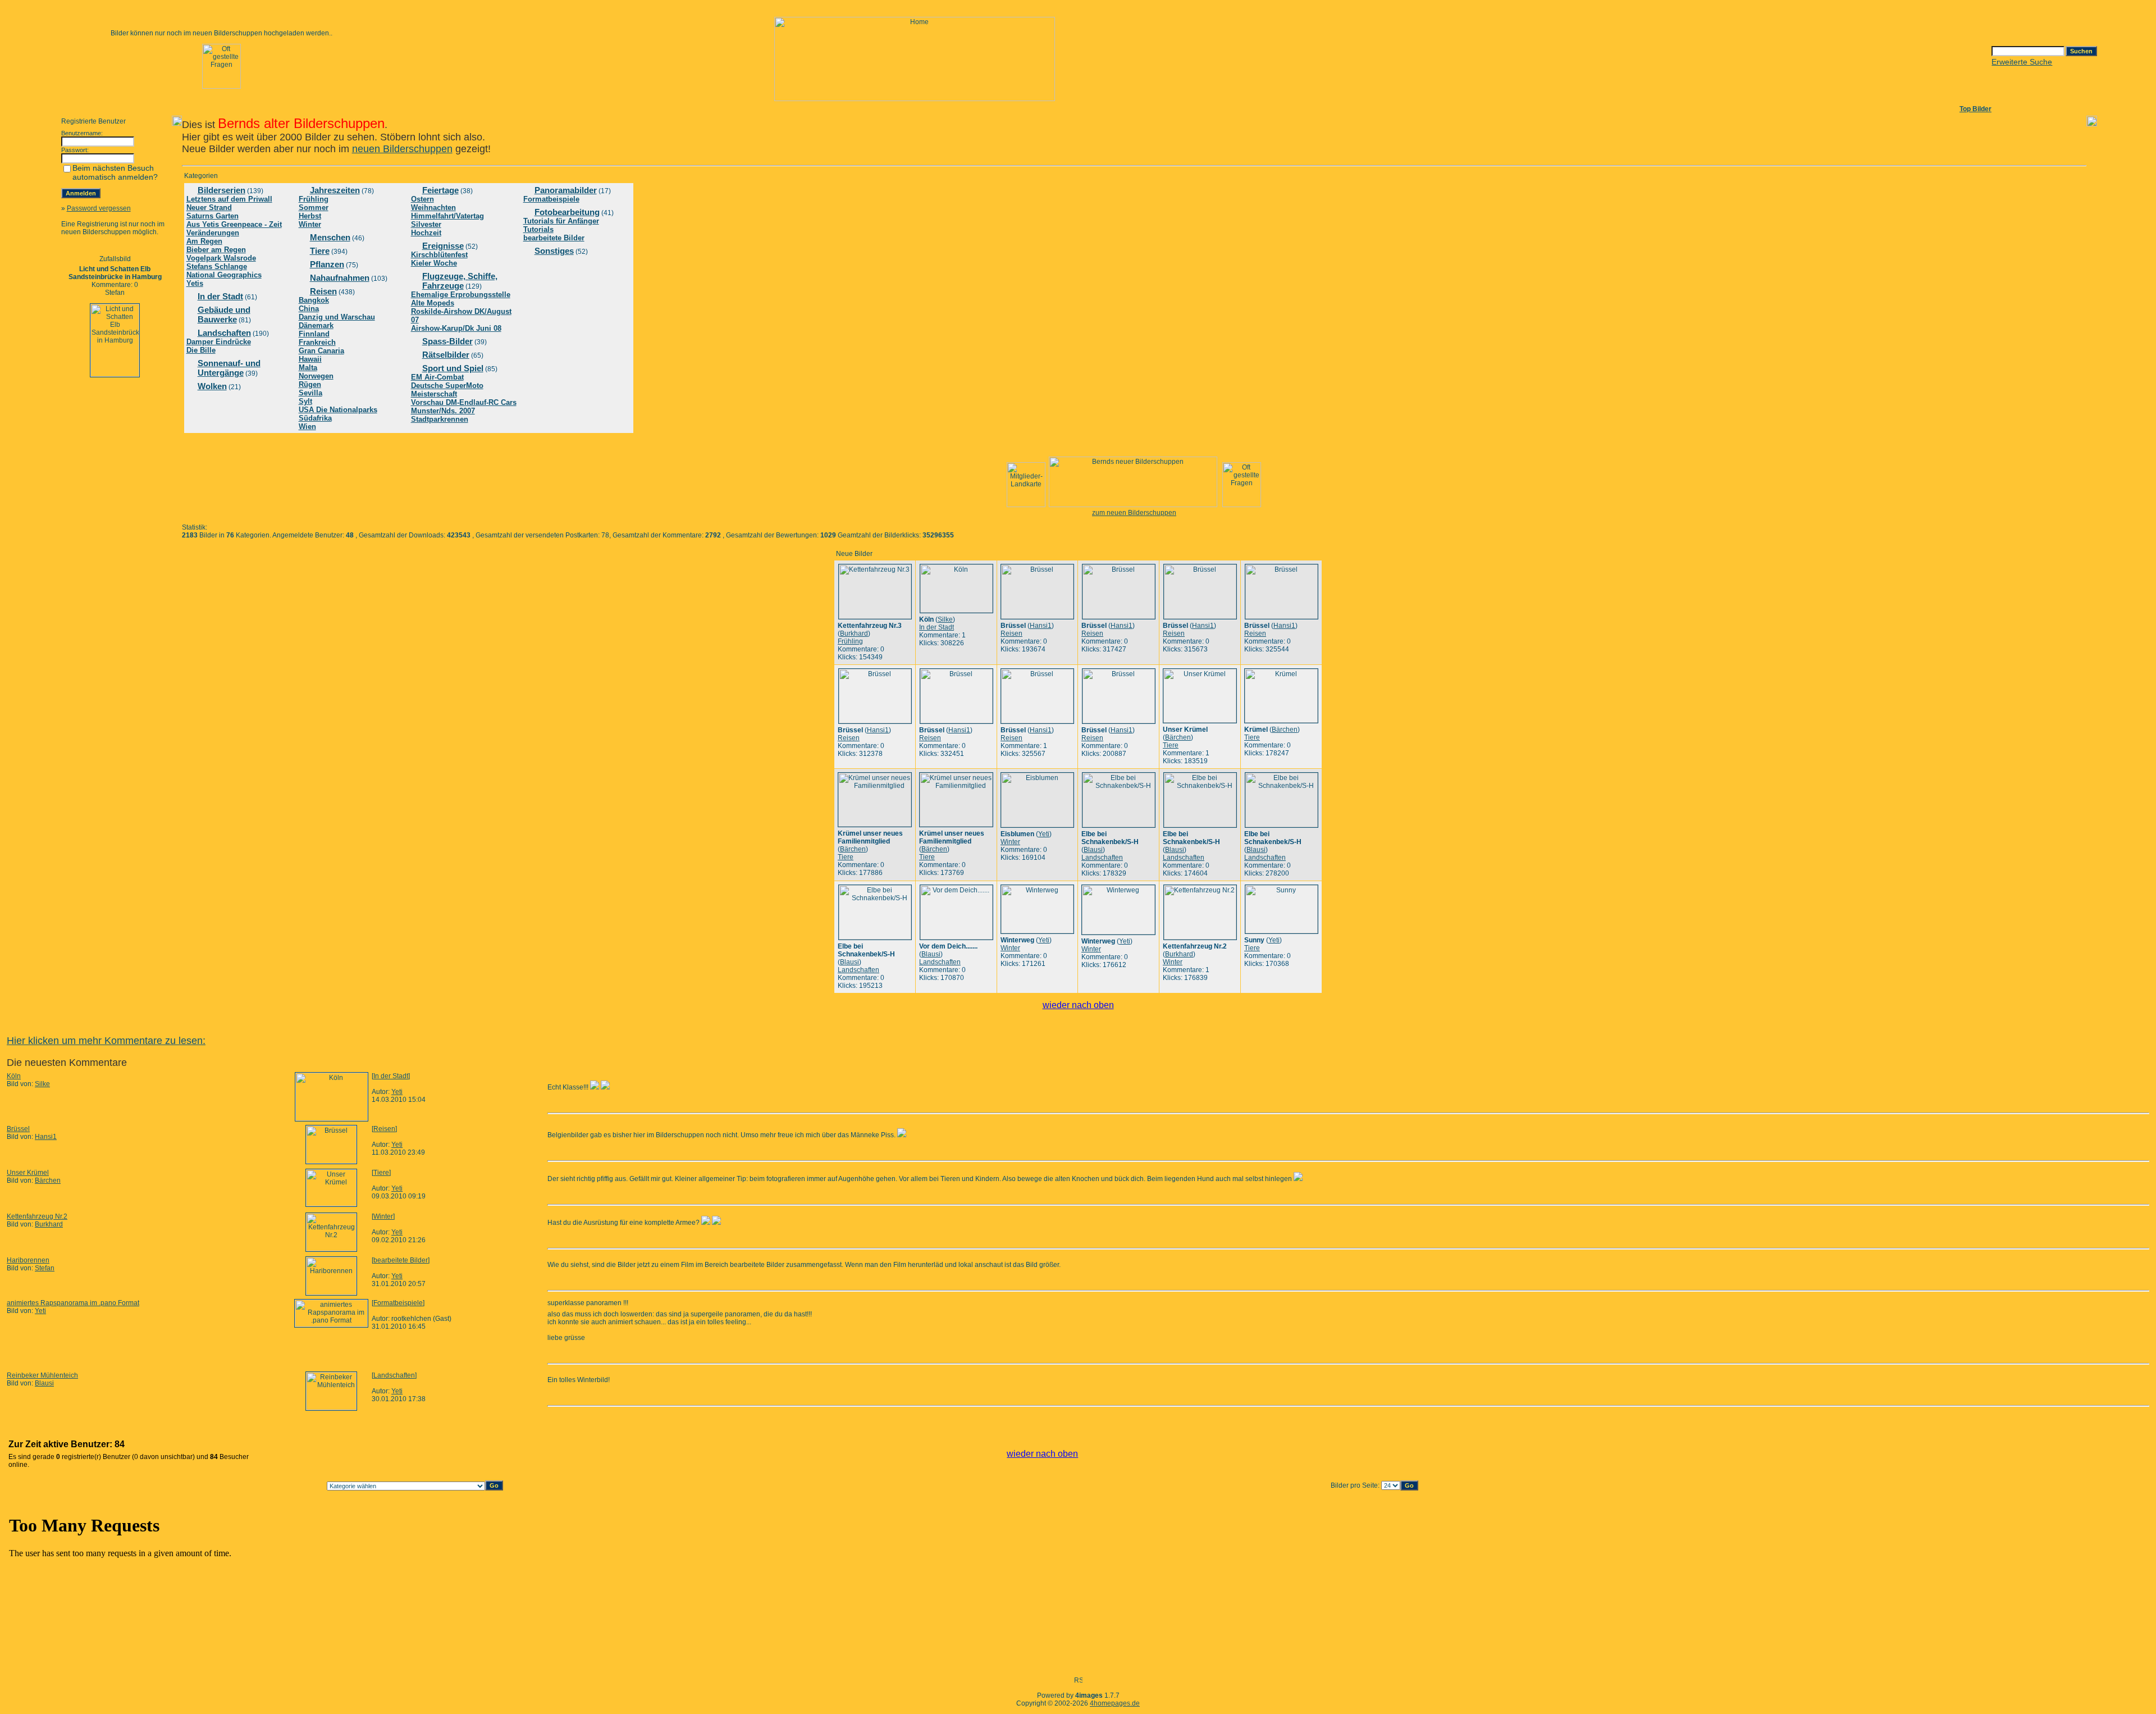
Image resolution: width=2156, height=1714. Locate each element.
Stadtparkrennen (440, 419)
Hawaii (310, 359)
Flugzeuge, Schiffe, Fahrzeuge (460, 281)
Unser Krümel (28, 1173)
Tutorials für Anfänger (561, 221)
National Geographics (224, 275)
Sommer (314, 208)
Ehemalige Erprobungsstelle (461, 295)
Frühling (314, 199)
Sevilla (310, 393)
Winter (310, 224)
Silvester (426, 224)
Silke (945, 619)
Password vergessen (99, 208)
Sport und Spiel (453, 368)
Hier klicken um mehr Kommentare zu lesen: (106, 1041)
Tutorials (538, 229)
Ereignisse (443, 246)
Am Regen (204, 241)
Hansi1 (1041, 626)
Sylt (305, 401)
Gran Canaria (321, 351)
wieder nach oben (1078, 1005)
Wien (307, 427)
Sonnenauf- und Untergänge (229, 368)
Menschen (330, 237)
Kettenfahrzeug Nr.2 (37, 1216)
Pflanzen (327, 264)
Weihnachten (433, 208)
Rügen (310, 384)
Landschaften (224, 333)
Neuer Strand (209, 208)
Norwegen (316, 376)
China (309, 309)
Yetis (195, 283)
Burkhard (854, 633)
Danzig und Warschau (337, 317)
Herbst (310, 216)
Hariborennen (28, 1260)
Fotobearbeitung (567, 212)
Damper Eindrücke (219, 342)
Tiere (320, 251)
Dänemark (316, 325)
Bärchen (1178, 737)
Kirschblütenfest (439, 255)
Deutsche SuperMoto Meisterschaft (447, 390)
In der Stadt (220, 296)
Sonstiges (554, 251)
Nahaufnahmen (340, 278)
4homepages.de (1115, 1703)
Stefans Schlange (217, 266)
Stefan (45, 1268)
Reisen (323, 291)
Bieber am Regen (216, 250)
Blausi (1093, 850)
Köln (14, 1076)
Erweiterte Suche (2022, 62)
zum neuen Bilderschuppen (1134, 513)
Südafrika (315, 418)
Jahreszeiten (335, 190)
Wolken (212, 386)
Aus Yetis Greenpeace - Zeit (234, 224)
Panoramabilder (566, 190)
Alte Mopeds (433, 303)
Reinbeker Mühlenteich (42, 1375)
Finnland (314, 334)
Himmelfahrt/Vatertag (447, 216)
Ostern (422, 199)
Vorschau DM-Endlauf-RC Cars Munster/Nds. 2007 (464, 407)
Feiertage (440, 190)
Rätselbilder (446, 355)
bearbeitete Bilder (554, 238)
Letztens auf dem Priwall (229, 199)
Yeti (1044, 834)
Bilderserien (221, 190)
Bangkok (314, 300)
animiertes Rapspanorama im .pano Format (73, 1303)
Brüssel (18, 1129)
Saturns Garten (213, 216)
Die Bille (201, 350)
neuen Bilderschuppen (402, 149)
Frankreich (317, 342)
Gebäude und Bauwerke (224, 314)
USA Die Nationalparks (338, 410)
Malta (308, 368)
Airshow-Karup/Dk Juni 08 (456, 328)
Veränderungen (213, 233)
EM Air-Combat (437, 377)
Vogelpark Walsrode (221, 258)
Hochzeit (426, 233)
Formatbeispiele (551, 199)
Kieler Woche (434, 263)
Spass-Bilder (447, 341)
